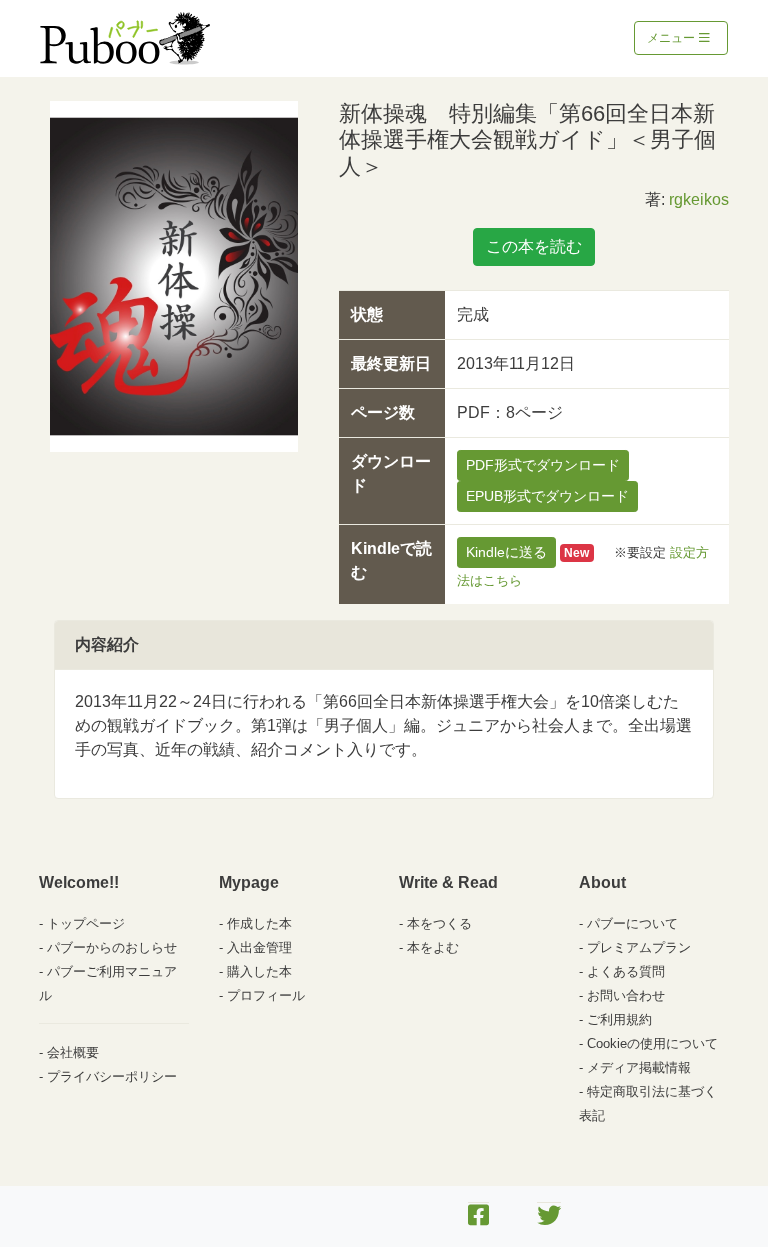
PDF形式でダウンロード (543, 465)
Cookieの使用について (652, 1043)
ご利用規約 (619, 1019)
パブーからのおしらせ (112, 947)
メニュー (672, 38)
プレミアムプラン (639, 947)
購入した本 (259, 971)
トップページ (86, 923)
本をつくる (439, 923)
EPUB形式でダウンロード (547, 496)
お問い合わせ (626, 995)
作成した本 (259, 923)
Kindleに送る (506, 552)
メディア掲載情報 (639, 1067)
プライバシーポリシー (112, 1076)
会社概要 (73, 1052)
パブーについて (632, 923)
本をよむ (433, 947)
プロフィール (266, 995)
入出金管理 (259, 947)
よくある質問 (626, 971)
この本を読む (534, 246)
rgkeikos (699, 199)
